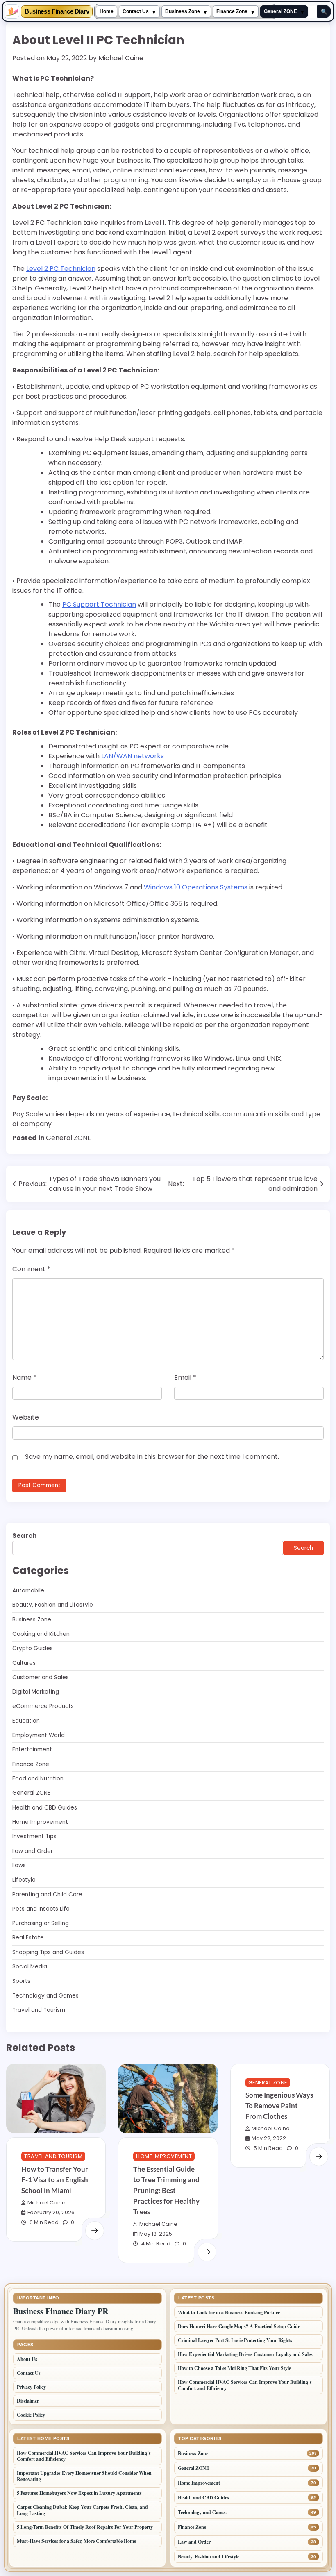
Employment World (39, 1735)
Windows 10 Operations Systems (196, 887)
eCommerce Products (43, 1706)
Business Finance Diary (57, 12)
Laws (19, 1865)
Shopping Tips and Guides (48, 1952)
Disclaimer (28, 2401)
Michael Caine (121, 58)
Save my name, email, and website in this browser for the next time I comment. (152, 1457)
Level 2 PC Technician (61, 269)
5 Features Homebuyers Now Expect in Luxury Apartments (79, 2493)
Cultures (24, 1663)
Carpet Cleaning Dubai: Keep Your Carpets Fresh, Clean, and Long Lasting (82, 2510)
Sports (21, 1981)
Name (24, 1378)
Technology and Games (45, 1996)
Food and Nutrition (38, 1779)
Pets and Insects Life (41, 1909)
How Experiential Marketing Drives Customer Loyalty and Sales (245, 2354)
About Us (27, 2359)
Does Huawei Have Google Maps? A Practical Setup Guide (239, 2326)
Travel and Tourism (39, 2010)
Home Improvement (40, 1822)
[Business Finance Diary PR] (12, 11)
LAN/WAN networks (133, 756)
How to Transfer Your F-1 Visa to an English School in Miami (55, 2180)
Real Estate (28, 1938)
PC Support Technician (99, 604)
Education (26, 1721)
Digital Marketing (36, 1692)
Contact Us (136, 11)
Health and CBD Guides (45, 1808)
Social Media (30, 1967)
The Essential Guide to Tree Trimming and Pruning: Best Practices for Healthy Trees (166, 2190)
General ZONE (280, 11)
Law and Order (33, 1851)
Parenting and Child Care (47, 1895)
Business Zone (183, 11)
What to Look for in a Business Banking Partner (229, 2312)
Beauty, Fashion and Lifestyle (53, 1605)
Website (26, 1417)
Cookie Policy (31, 2415)
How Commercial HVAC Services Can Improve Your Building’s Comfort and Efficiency (245, 2385)
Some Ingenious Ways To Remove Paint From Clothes (279, 2105)
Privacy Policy (31, 2387)
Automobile (28, 1591)
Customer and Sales (41, 1677)
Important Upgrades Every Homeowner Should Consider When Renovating (84, 2476)
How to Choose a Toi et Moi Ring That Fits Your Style (234, 2368)
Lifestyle (24, 1880)
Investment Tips (34, 1836)
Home (107, 11)
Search (25, 1536)
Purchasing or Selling (41, 1923)
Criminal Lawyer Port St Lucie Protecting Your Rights (235, 2340)
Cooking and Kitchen (41, 1634)
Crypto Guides (33, 1648)
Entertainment (32, 1749)
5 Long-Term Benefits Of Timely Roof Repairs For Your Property (86, 2527)
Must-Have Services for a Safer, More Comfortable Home (76, 2541)
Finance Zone (232, 11)
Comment (31, 1269)
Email (185, 1378)
